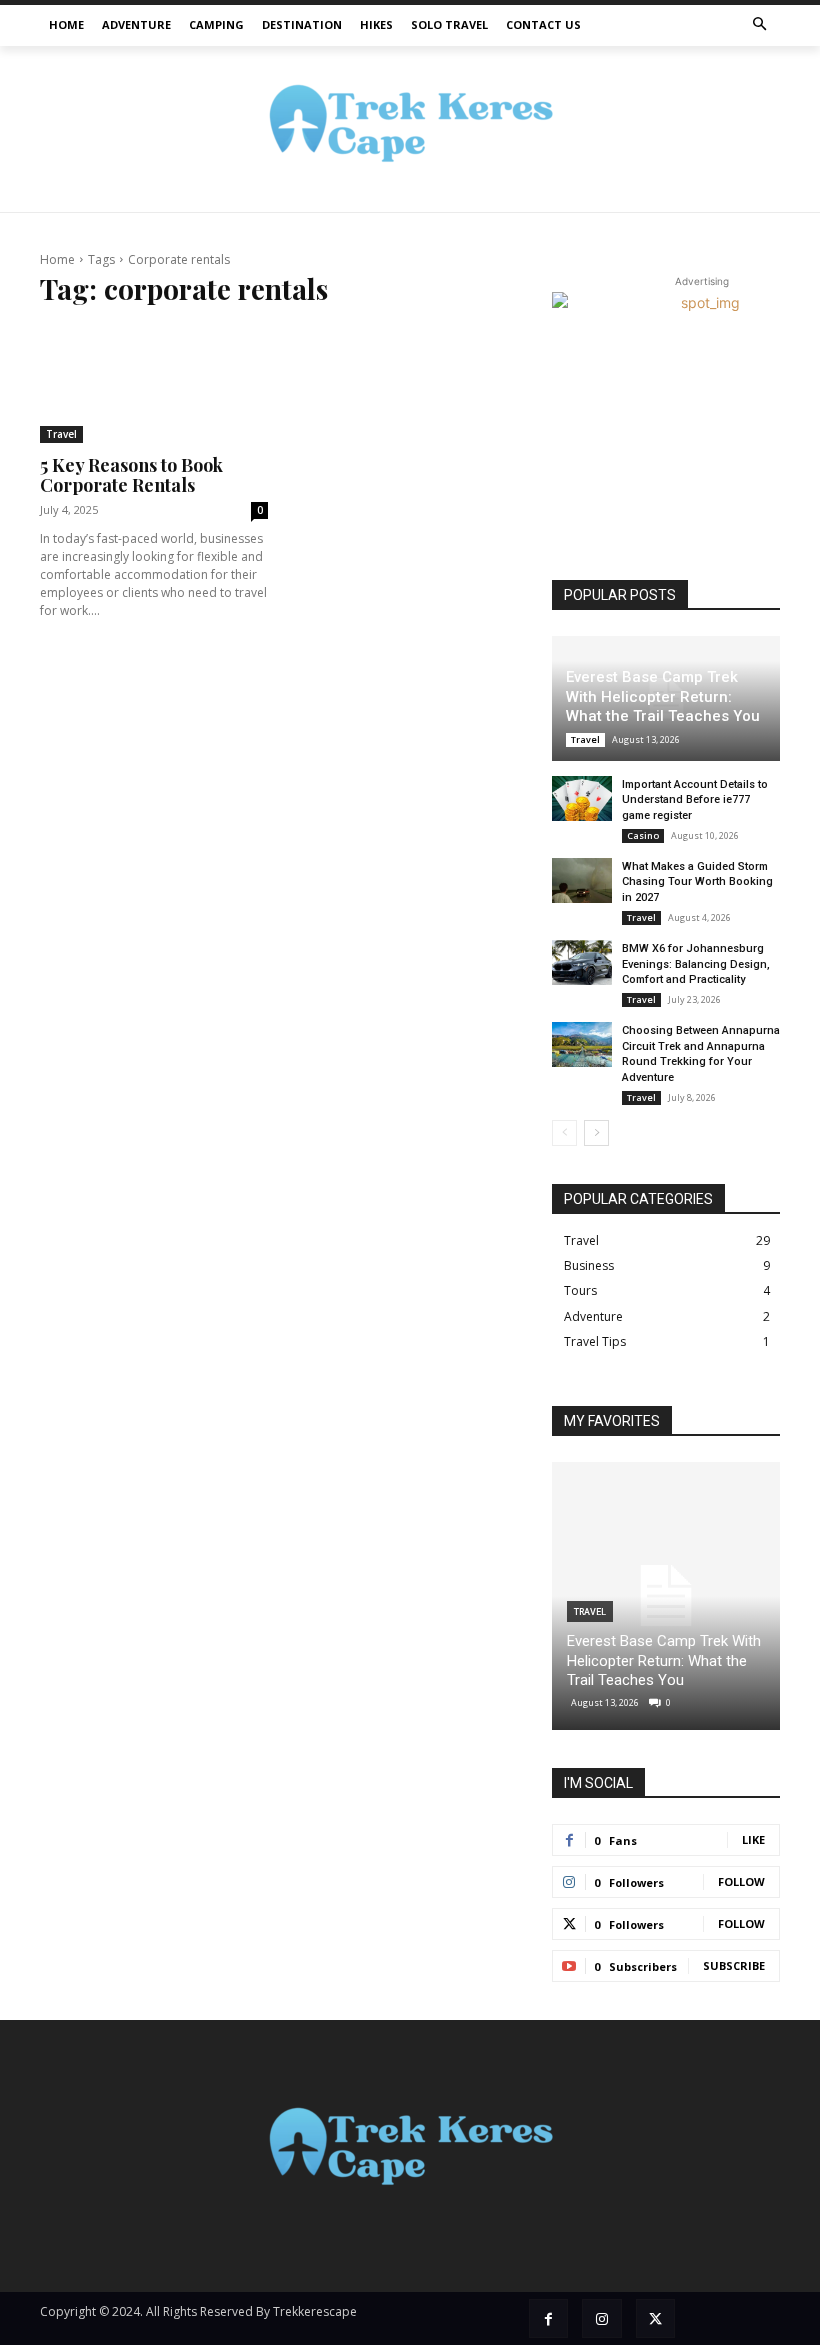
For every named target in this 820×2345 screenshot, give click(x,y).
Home (57, 259)
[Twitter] (655, 2318)
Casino (643, 835)
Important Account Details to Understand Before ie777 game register (695, 800)
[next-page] (596, 1133)
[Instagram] (601, 2318)
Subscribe (734, 1965)
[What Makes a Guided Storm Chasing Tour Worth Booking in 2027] (582, 880)
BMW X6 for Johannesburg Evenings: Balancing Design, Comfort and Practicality (696, 964)
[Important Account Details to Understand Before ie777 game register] (582, 798)
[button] (760, 25)
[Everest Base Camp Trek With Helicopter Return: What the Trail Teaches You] (666, 1596)
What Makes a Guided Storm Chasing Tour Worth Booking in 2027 (697, 882)
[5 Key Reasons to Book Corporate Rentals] (154, 384)
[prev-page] (564, 1133)
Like (753, 1839)
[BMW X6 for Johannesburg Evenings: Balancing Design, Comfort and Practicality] (582, 962)
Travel (61, 434)
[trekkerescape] (410, 129)
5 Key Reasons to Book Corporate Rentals (131, 475)
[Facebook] (548, 2318)
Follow (741, 1881)
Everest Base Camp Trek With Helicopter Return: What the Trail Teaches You (663, 696)
